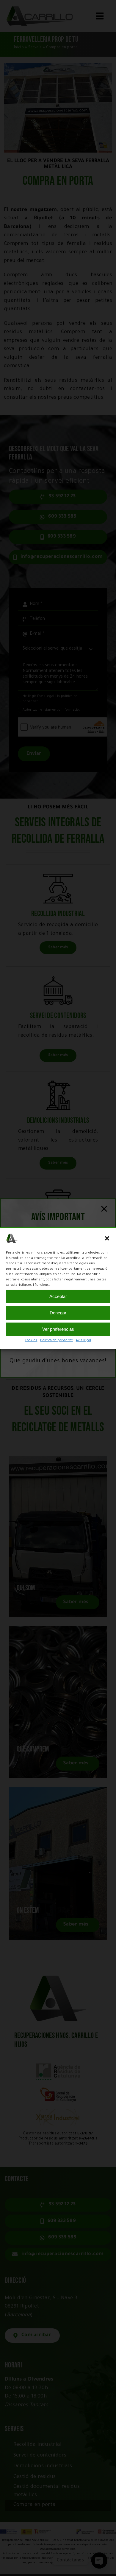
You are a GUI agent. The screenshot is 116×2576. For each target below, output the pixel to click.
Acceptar (58, 1296)
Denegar (58, 1313)
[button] (107, 1238)
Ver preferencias (58, 1329)
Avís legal (84, 1340)
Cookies (31, 1340)
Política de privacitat (56, 1340)
